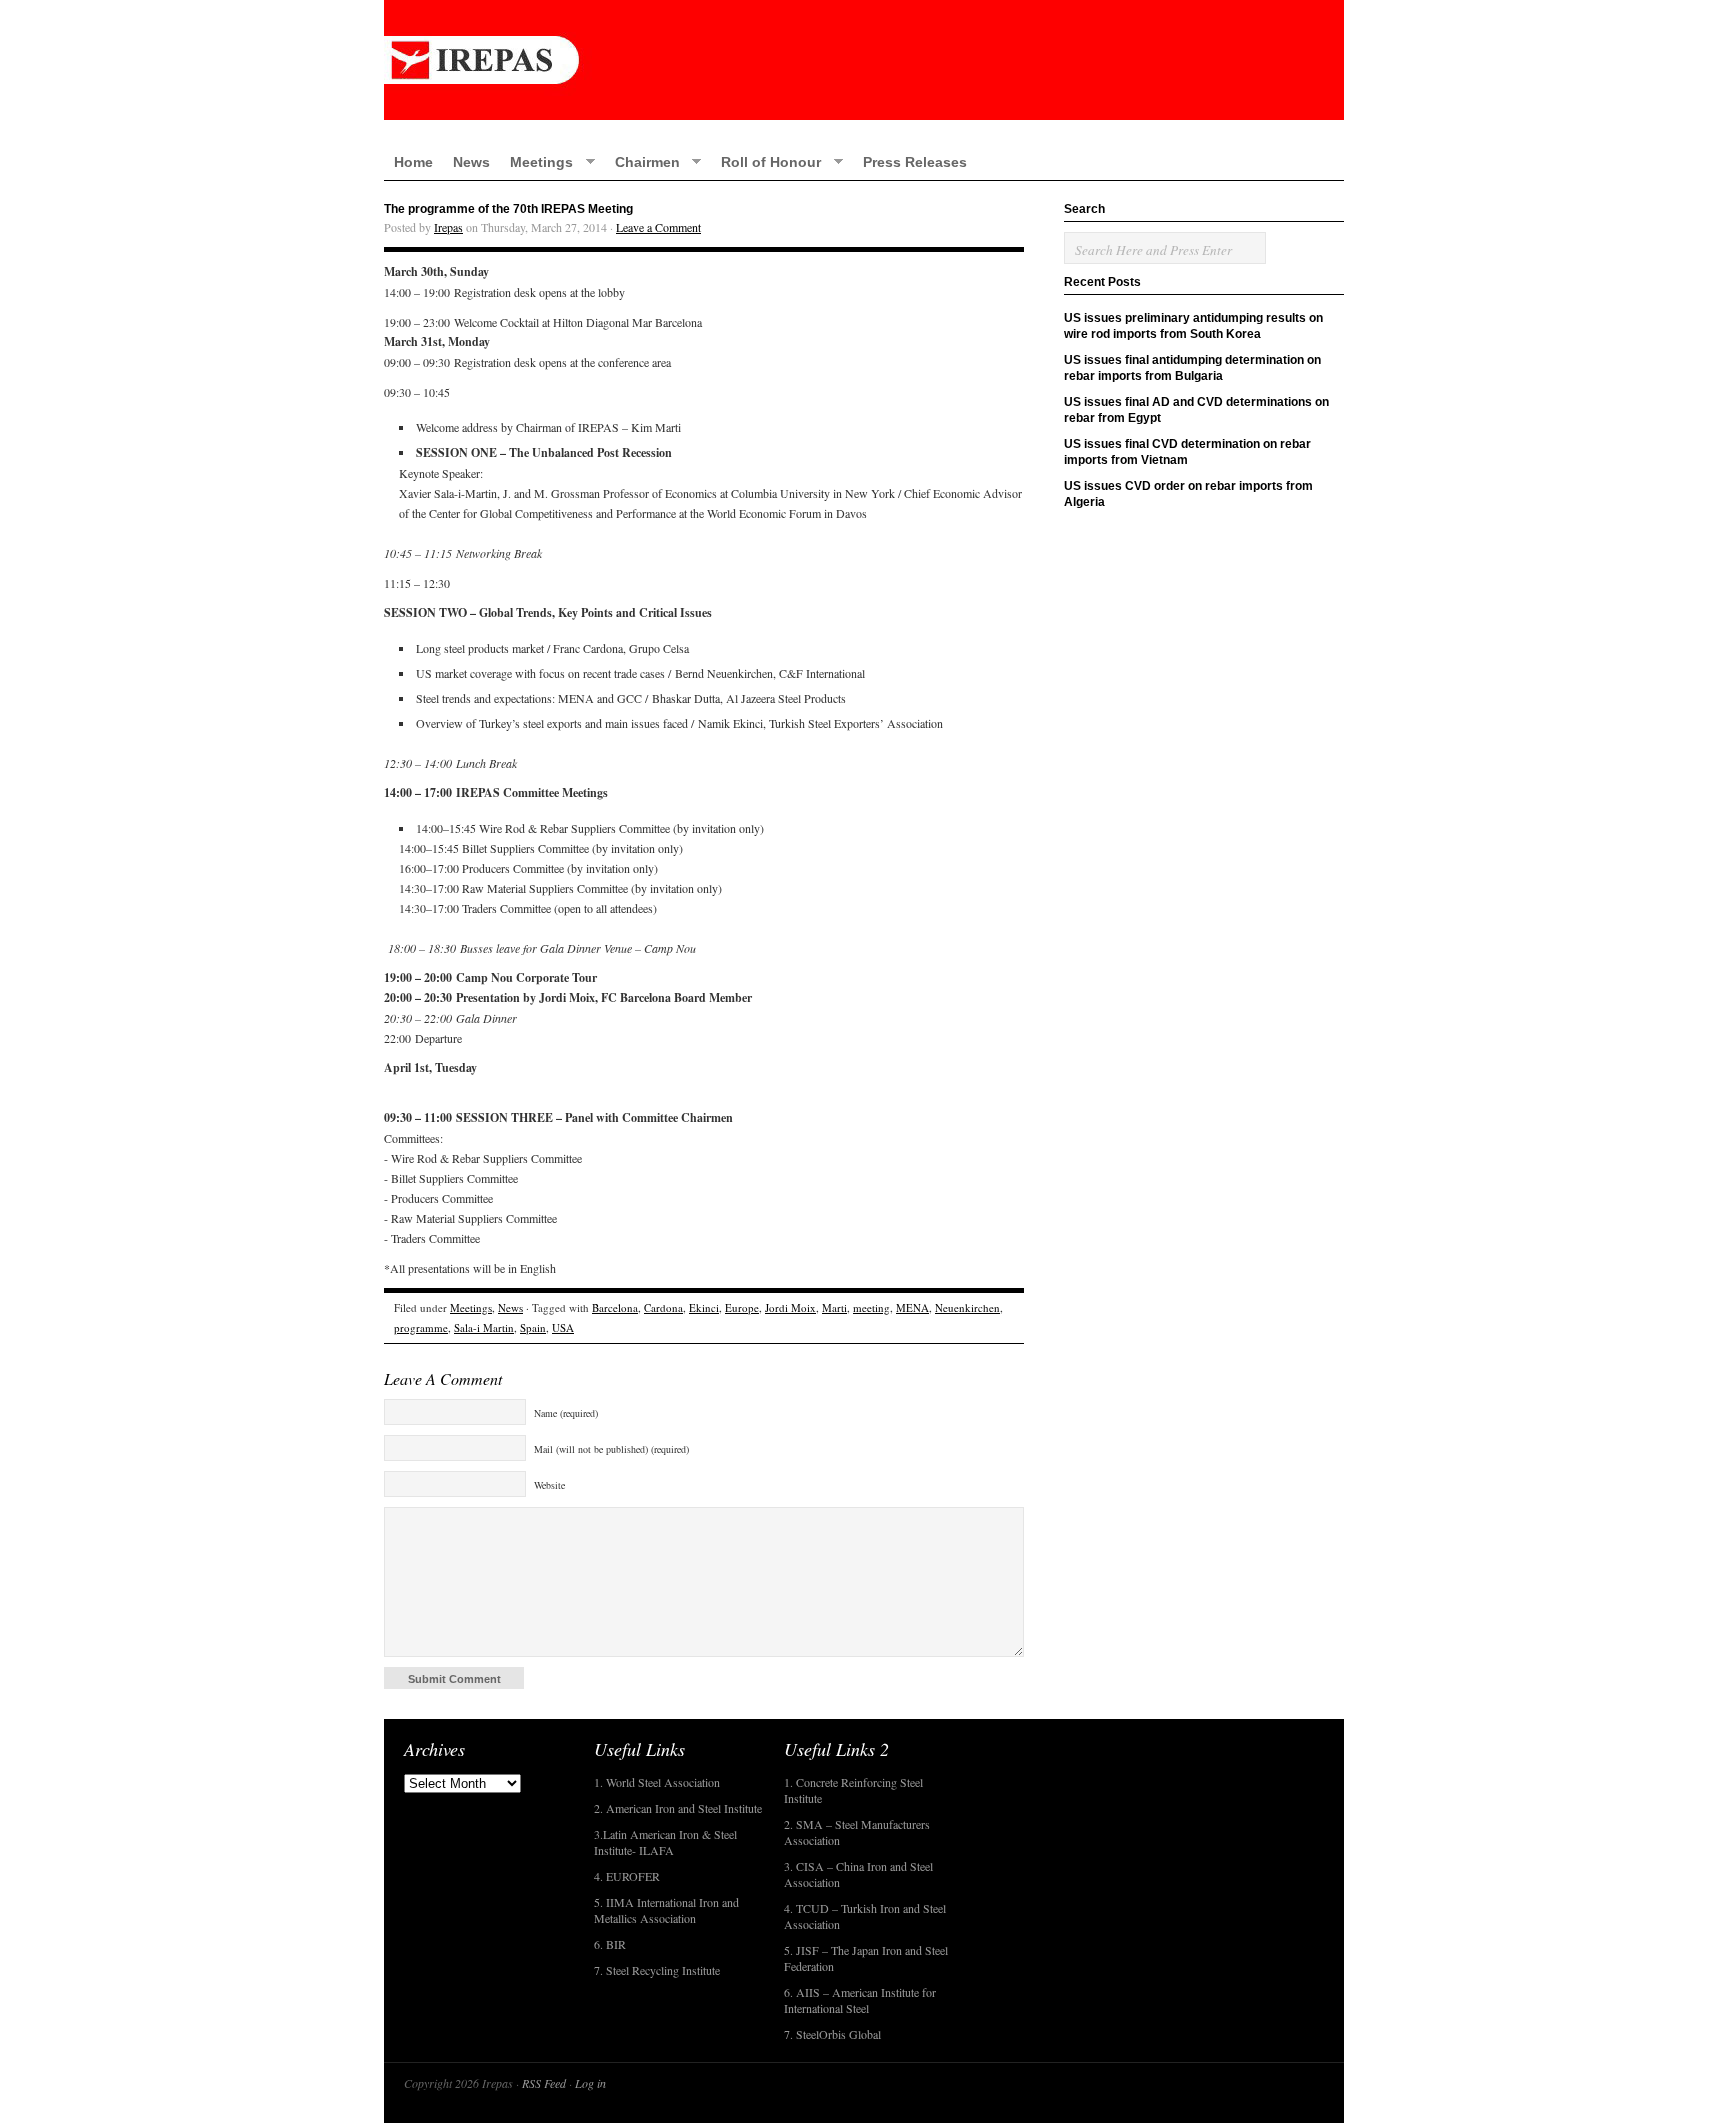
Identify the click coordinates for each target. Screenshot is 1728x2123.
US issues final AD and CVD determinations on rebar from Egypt (1196, 410)
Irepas (448, 227)
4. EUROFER (627, 1876)
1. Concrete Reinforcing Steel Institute (853, 1790)
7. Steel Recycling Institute (657, 1970)
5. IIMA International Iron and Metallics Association (666, 1910)
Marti (834, 1307)
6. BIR (610, 1944)
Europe (742, 1307)
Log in (590, 2083)
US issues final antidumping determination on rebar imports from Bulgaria (1192, 368)
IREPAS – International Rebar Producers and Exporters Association (864, 60)
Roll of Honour (766, 161)
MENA (912, 1307)
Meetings (536, 161)
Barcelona (615, 1307)
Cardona (663, 1307)
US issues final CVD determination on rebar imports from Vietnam (1187, 452)
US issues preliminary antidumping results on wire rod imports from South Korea (1193, 326)
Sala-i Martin (484, 1327)
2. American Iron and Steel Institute (678, 1808)
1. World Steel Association (657, 1782)
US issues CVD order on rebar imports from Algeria (1188, 494)
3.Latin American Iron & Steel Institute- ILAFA (665, 1842)
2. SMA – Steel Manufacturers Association (857, 1832)
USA (563, 1327)
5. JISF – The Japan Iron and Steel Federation (866, 1958)
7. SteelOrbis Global (832, 2034)
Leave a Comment (658, 227)
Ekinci (704, 1307)
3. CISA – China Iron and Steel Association (858, 1874)
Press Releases (915, 162)
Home (413, 162)
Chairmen (642, 161)
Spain (533, 1327)
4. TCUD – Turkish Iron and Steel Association (865, 1916)
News (471, 162)
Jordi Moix (790, 1307)
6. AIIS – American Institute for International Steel (860, 2000)
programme (421, 1327)
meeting (871, 1307)
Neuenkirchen (967, 1307)
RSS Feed (544, 2083)
